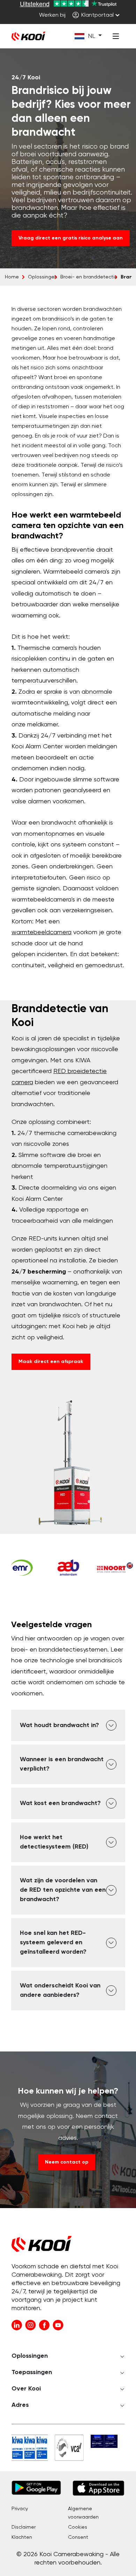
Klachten (22, 2537)
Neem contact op (67, 2162)
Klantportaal (97, 15)
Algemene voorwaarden (83, 2513)
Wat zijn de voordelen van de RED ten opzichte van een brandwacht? (63, 1890)
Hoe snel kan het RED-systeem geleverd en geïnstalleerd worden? (53, 1943)
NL (92, 36)
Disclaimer (24, 2527)
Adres (20, 2405)
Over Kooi (26, 2389)
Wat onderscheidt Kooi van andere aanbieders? (60, 1990)
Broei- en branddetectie (89, 277)
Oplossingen (43, 277)
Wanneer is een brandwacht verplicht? (62, 1764)
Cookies (78, 2527)
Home (12, 277)
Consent (78, 2537)
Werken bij (52, 15)
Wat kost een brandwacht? (60, 1803)
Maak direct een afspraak (51, 1362)
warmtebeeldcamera (41, 932)
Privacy (20, 2509)
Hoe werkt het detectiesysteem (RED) (54, 1842)
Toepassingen (32, 2372)
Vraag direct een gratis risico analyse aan (71, 238)
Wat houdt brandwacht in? (59, 1725)
